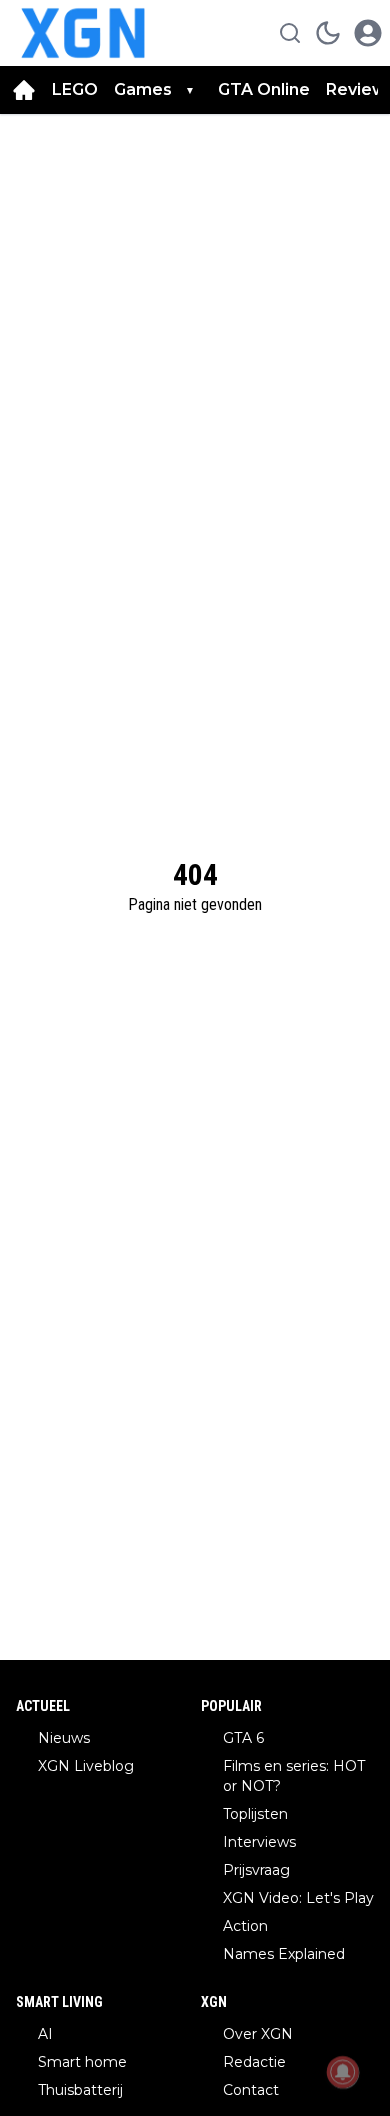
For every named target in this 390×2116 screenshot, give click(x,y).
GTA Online (264, 89)
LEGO (75, 89)
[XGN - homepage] (83, 33)
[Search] (290, 33)
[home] (24, 90)
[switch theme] (328, 33)
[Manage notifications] (343, 2072)
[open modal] (368, 33)
